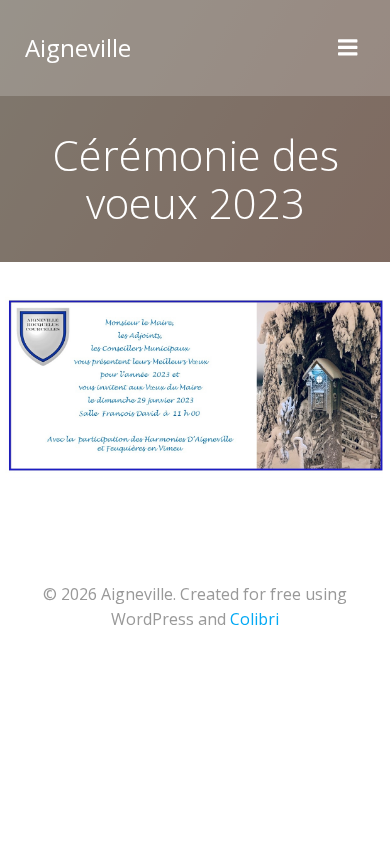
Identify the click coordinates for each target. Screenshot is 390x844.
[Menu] (348, 48)
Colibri (254, 619)
